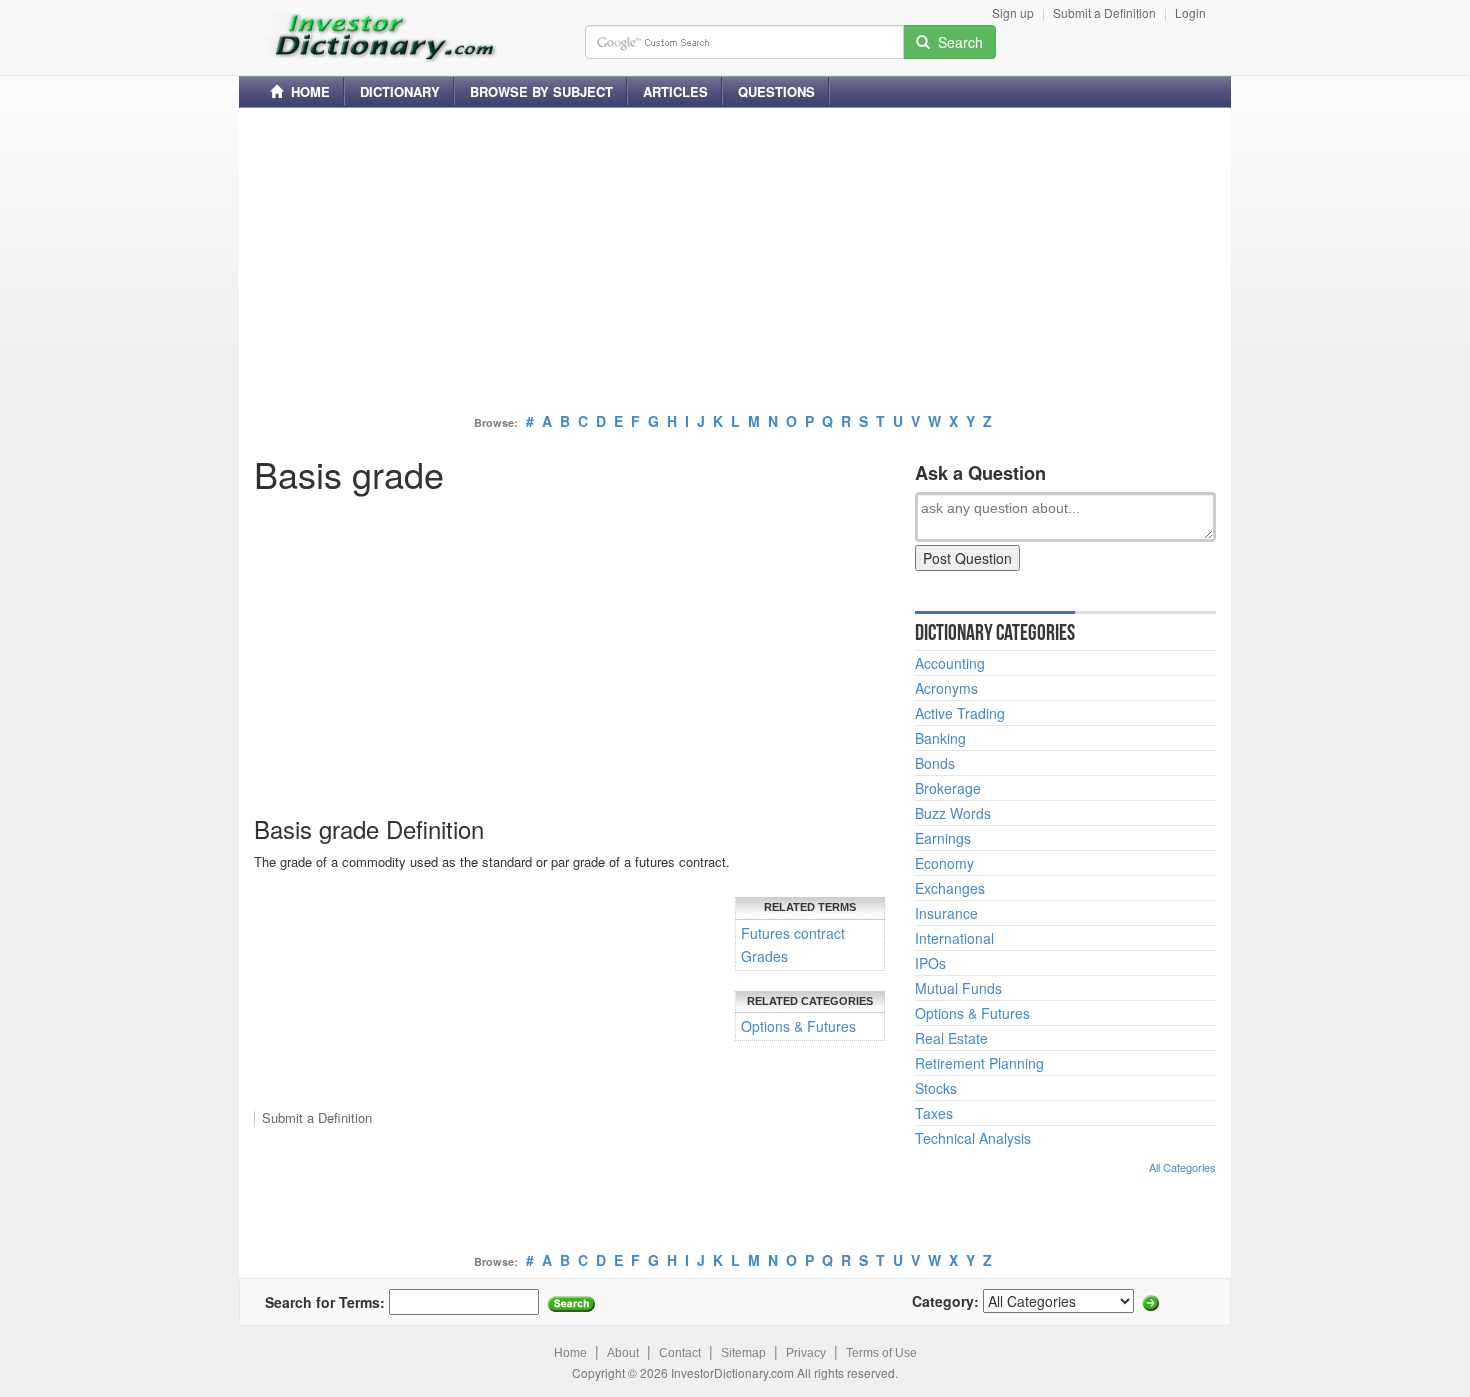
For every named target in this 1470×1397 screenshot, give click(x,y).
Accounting (950, 663)
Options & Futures (798, 1026)
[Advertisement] (735, 263)
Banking (940, 738)
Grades (764, 956)
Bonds (935, 763)
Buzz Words (953, 813)
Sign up (1013, 12)
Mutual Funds (958, 988)
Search (956, 42)
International (954, 938)
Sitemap (743, 1353)
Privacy (806, 1353)
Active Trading (960, 713)
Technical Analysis (973, 1138)
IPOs (930, 963)
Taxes (934, 1113)
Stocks (936, 1088)
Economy (944, 863)
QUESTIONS (776, 91)
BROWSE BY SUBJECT (541, 91)
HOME (306, 91)
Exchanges (950, 888)
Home (570, 1353)
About (623, 1353)
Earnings (943, 838)
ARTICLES (675, 91)
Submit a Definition (1104, 12)
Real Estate (951, 1038)
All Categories (1182, 1167)
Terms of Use (881, 1353)
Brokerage (948, 788)
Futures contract (793, 933)
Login (1190, 12)
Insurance (946, 913)
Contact (680, 1353)
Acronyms (946, 688)
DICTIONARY (400, 91)
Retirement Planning (979, 1063)
